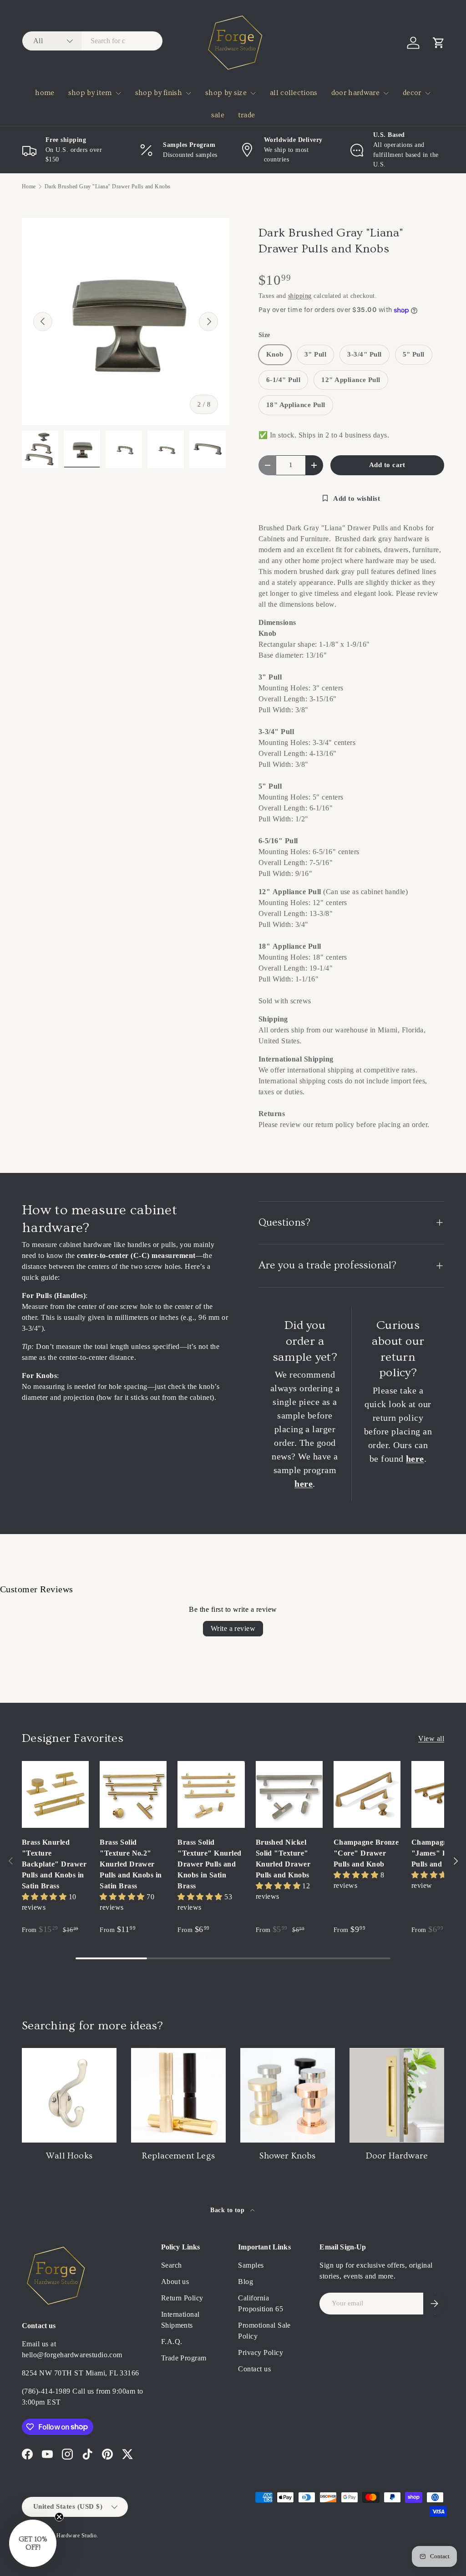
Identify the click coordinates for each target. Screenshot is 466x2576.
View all (431, 1738)
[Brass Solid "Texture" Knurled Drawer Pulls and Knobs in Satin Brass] (211, 1794)
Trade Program (184, 2358)
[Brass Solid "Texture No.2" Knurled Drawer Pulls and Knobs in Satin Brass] (133, 1794)
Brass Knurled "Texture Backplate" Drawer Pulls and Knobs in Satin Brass (54, 1864)
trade (247, 115)
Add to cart (387, 465)
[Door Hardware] (397, 2095)
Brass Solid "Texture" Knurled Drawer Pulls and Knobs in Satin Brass (209, 1864)
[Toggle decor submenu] (428, 93)
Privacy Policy (261, 2352)
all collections (294, 93)
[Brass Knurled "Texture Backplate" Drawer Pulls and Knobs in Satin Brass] (55, 1794)
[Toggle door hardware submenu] (386, 93)
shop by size (226, 93)
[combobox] (92, 41)
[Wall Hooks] (69, 2095)
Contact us (254, 2369)
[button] (439, 43)
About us (175, 2282)
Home (29, 186)
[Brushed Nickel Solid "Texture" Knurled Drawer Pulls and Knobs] (289, 1794)
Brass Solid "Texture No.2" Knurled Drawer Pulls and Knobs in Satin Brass (131, 1864)
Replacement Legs (178, 2156)
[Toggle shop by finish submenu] (188, 93)
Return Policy (182, 2298)
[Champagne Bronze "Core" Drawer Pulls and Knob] (367, 1794)
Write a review (233, 1628)
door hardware (355, 93)
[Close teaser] (59, 2517)
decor (412, 93)
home (45, 93)
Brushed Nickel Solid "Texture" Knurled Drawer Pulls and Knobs (283, 1859)
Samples (251, 2265)
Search (172, 2265)
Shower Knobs (287, 2156)
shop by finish (159, 93)
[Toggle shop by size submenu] (253, 93)
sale (218, 115)
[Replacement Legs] (178, 2095)
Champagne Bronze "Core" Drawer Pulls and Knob (366, 1853)
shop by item (90, 93)
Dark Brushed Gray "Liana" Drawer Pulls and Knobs (108, 186)
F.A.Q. (172, 2342)
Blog (246, 2282)
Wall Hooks (69, 2156)
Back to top (228, 2210)
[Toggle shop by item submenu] (118, 93)
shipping (300, 296)
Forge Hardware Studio (69, 2536)
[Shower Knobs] (288, 2095)
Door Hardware (397, 2156)
